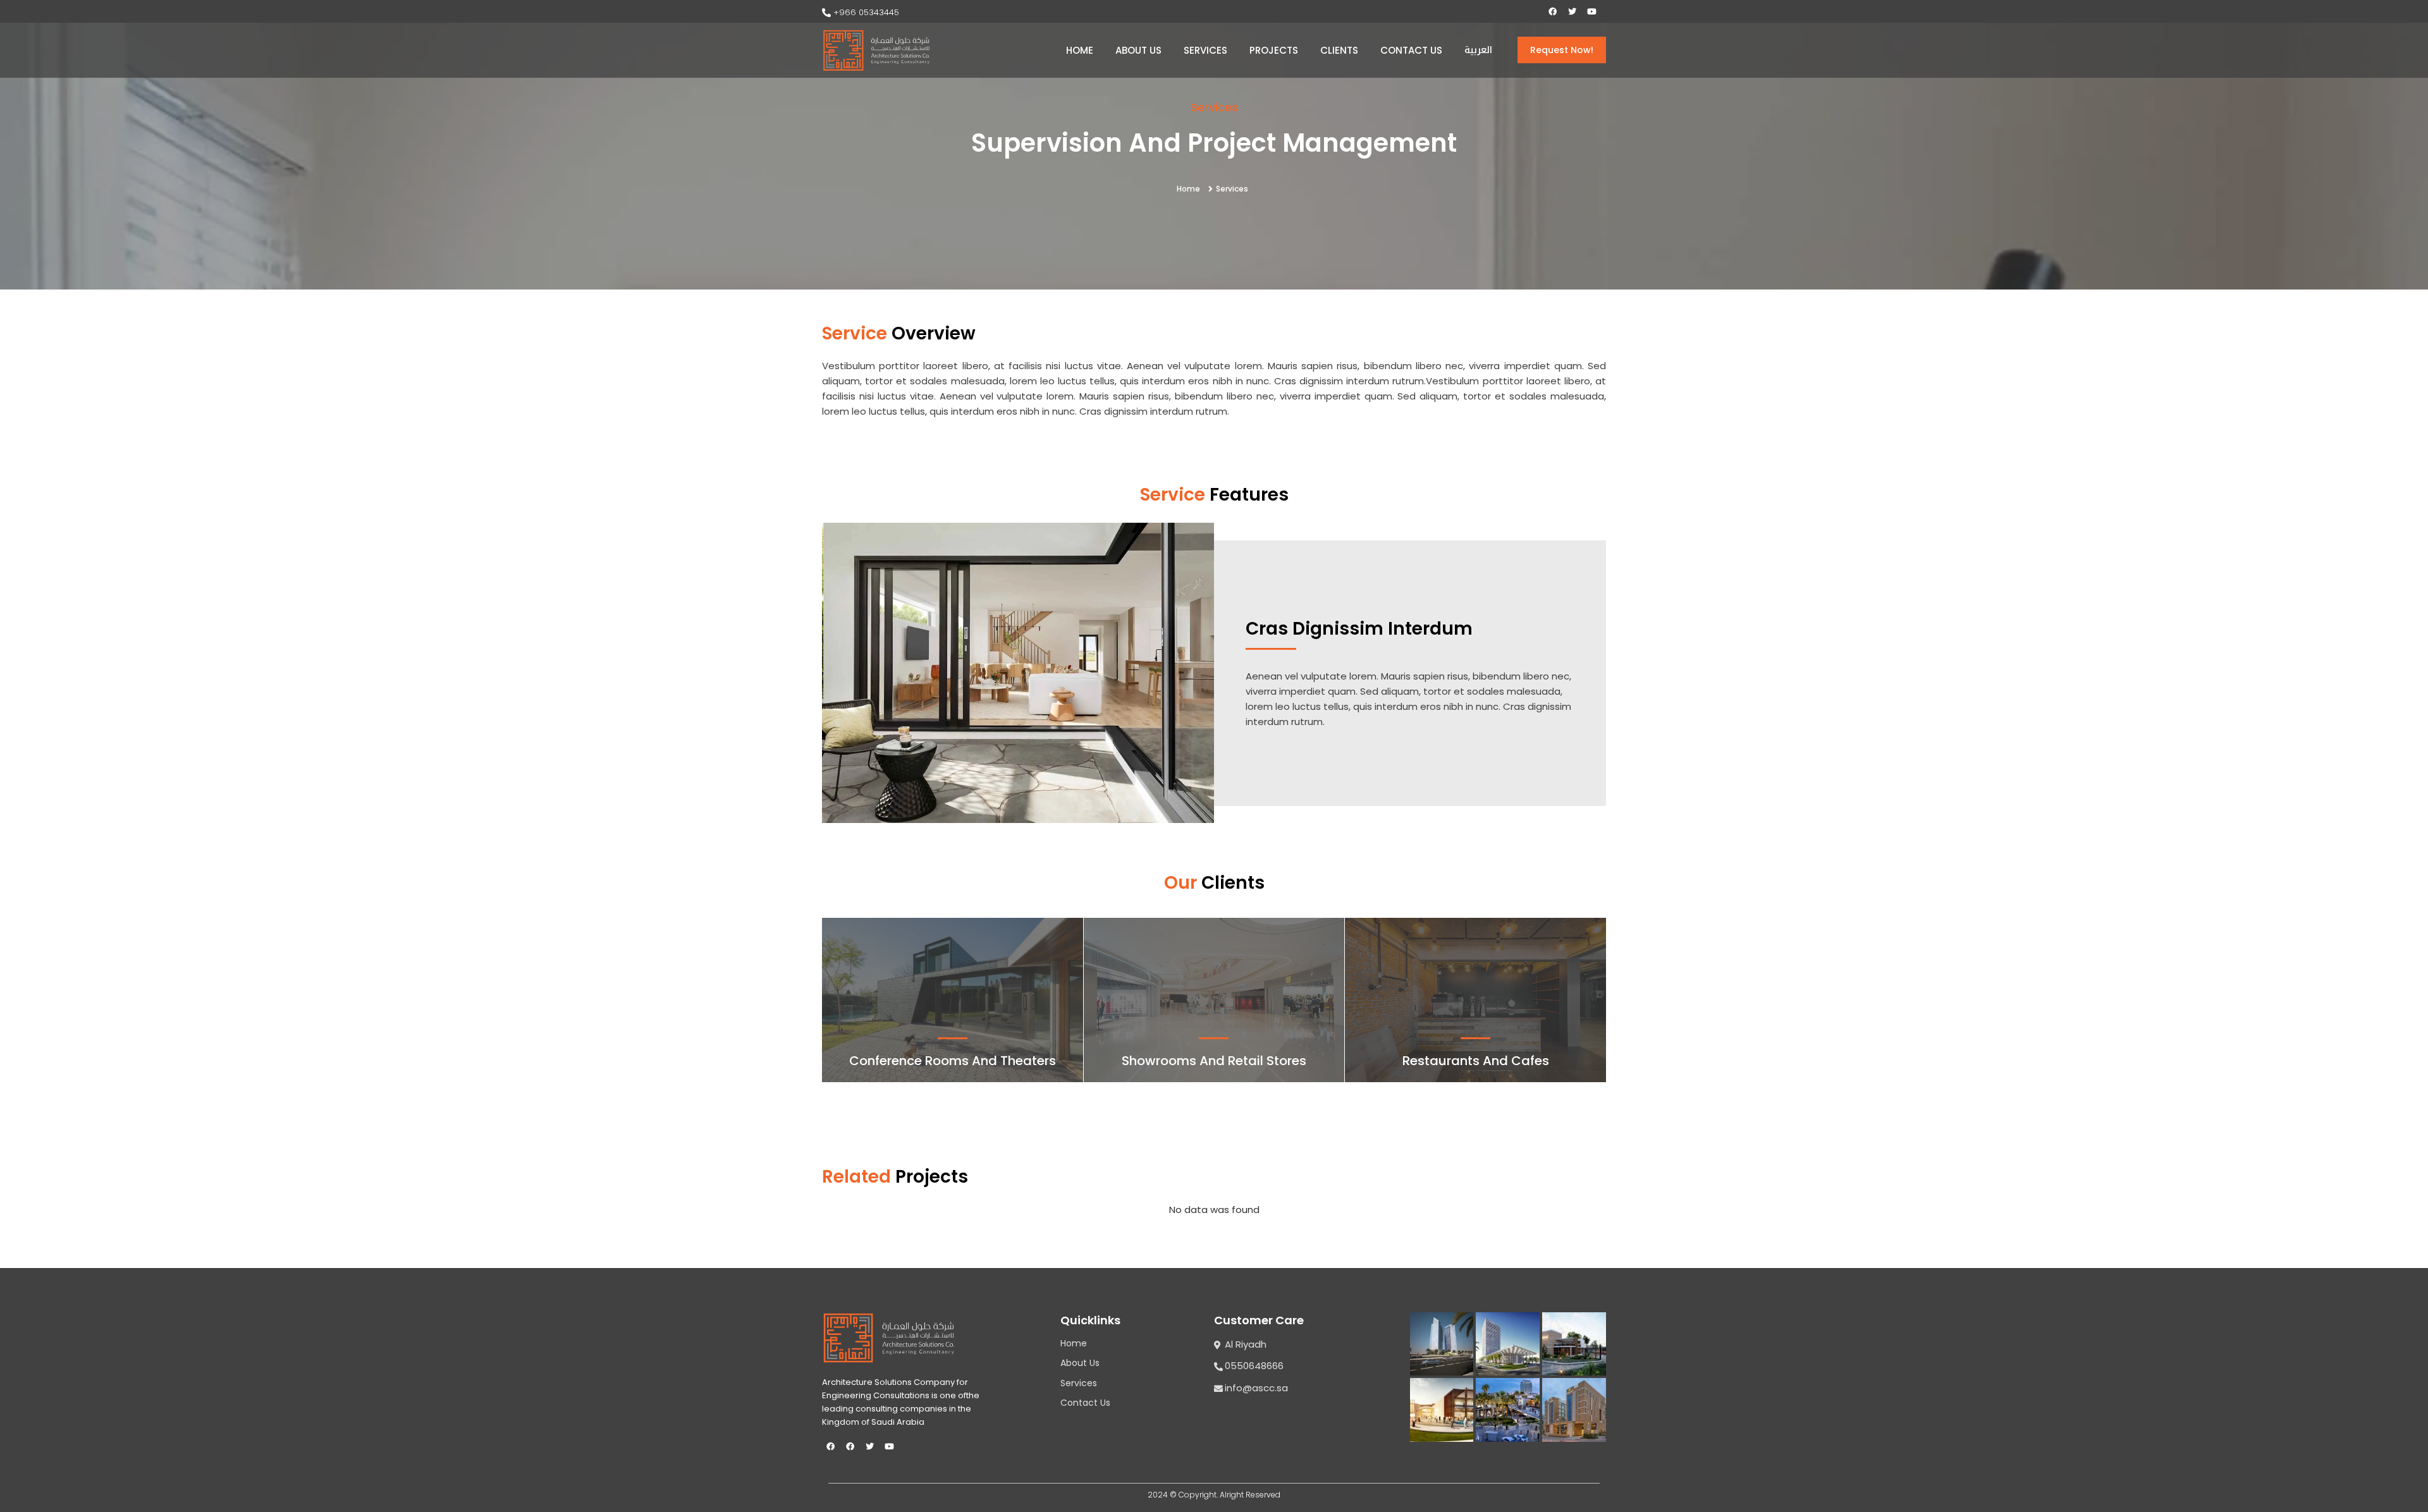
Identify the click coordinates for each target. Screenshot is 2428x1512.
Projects (1274, 50)
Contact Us (1411, 50)
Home (1080, 50)
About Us (1138, 50)
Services (1205, 50)
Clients (1339, 50)
